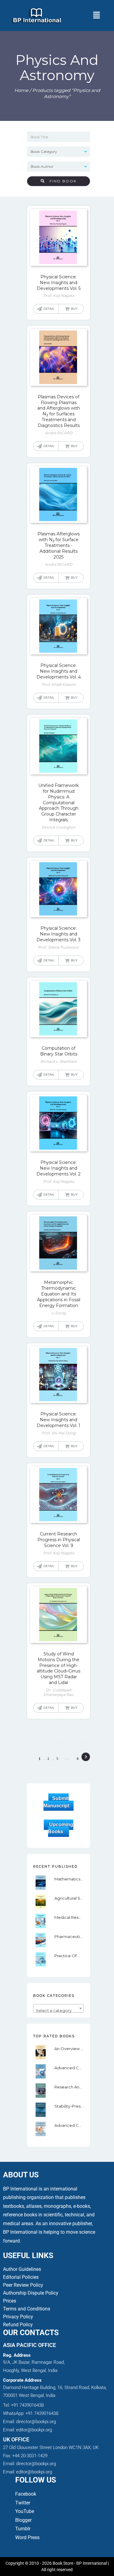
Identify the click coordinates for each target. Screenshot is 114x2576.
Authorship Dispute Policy (31, 2293)
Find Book (61, 181)
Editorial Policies (21, 2277)
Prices (10, 2301)
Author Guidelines (22, 2269)
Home (21, 90)
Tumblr (23, 2529)
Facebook (26, 2494)
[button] (96, 16)
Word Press (27, 2537)
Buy (74, 309)
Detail (49, 309)
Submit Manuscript (56, 1802)
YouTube (25, 2511)
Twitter (23, 2503)
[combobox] (58, 2008)
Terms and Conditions (27, 2309)
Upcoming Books (61, 1828)
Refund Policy (18, 2325)
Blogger (23, 2520)
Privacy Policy (18, 2317)
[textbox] (58, 2011)
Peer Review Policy (23, 2285)
